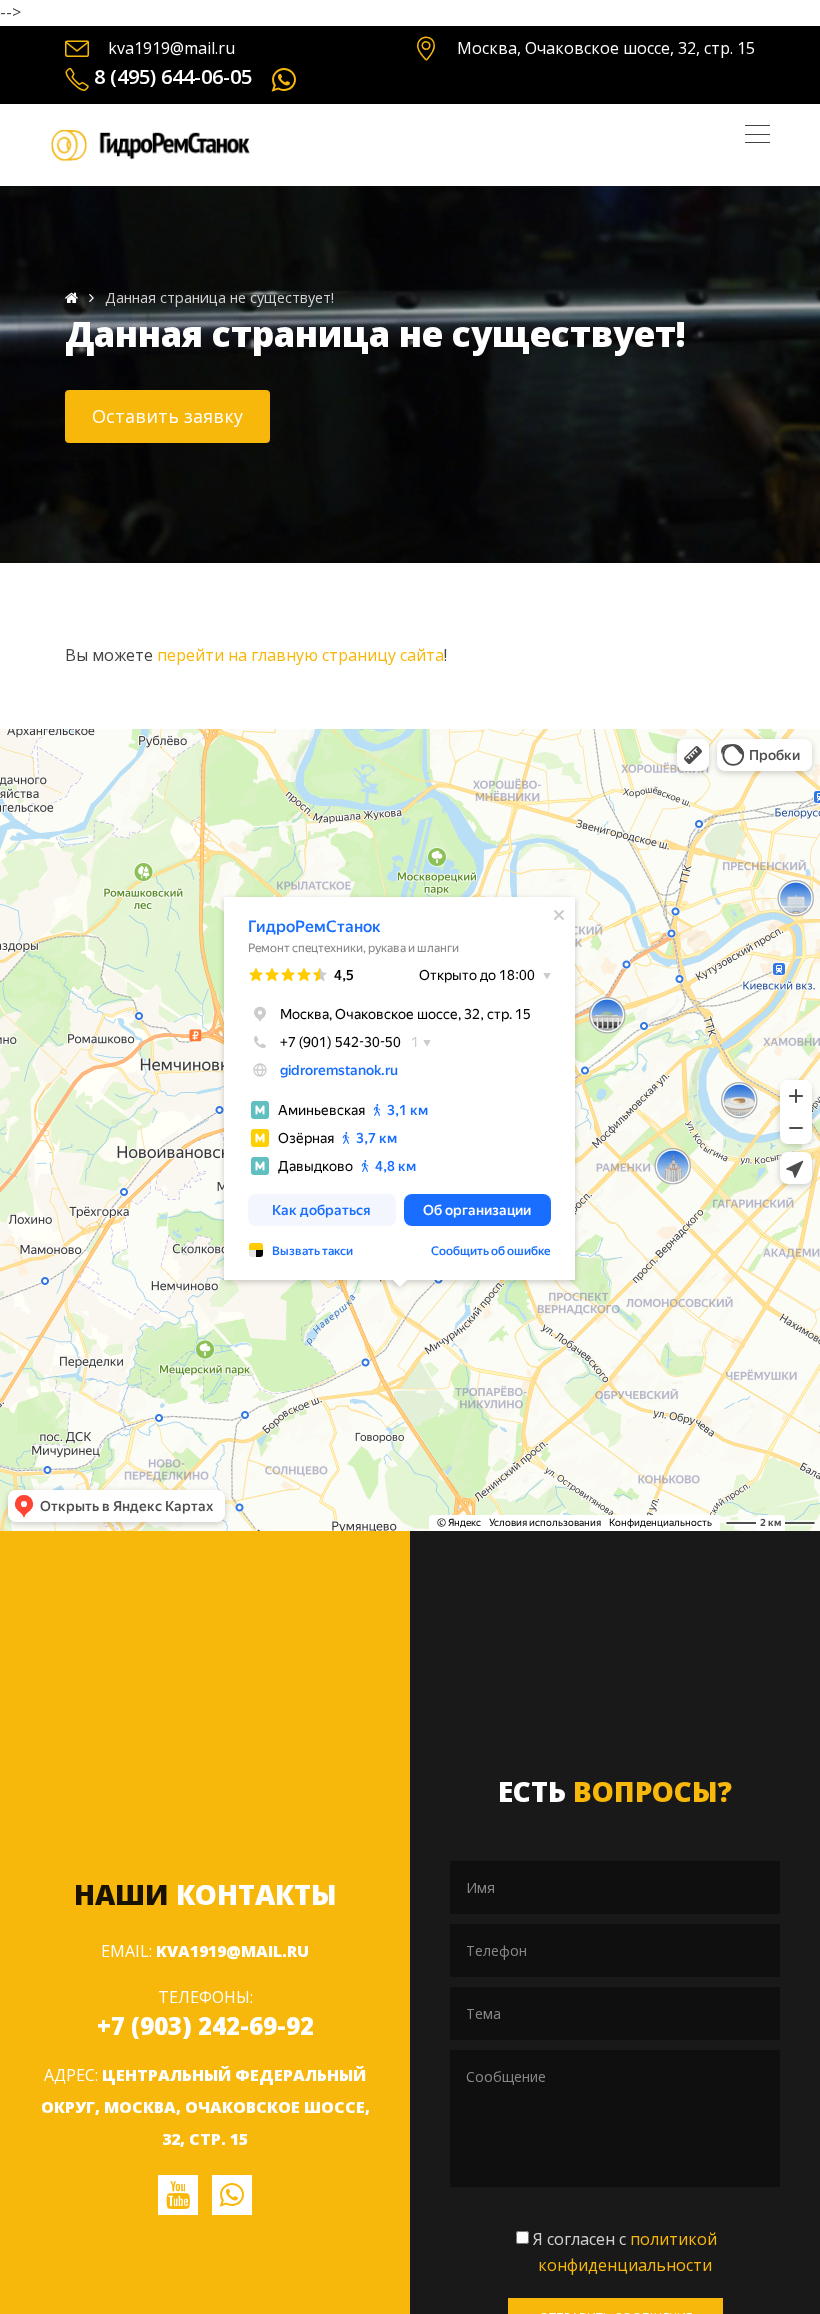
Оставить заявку (167, 416)
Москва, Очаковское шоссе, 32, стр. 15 (606, 48)
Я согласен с (625, 2252)
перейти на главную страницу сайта (300, 655)
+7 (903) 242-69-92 (205, 2025)
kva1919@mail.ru (171, 48)
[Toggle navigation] (757, 134)
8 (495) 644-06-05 (173, 76)
